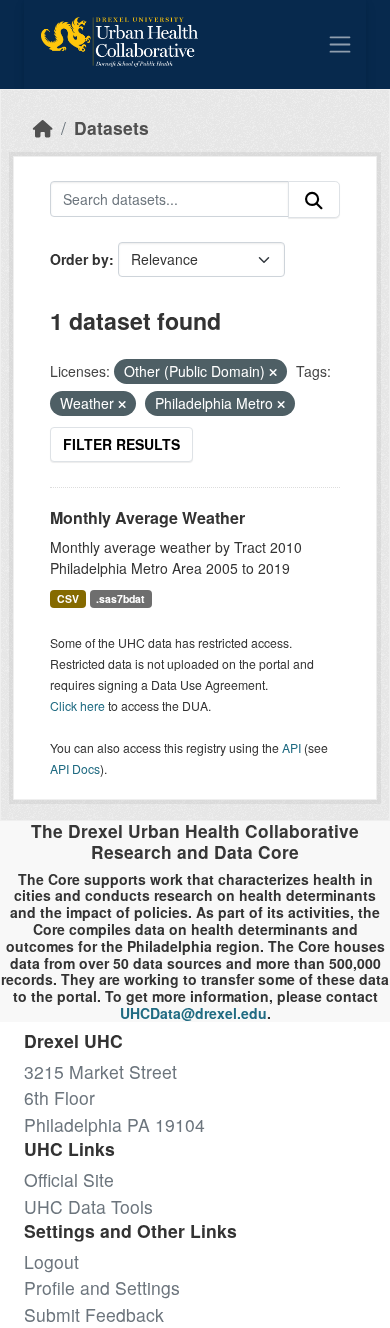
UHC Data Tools (88, 1206)
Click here (77, 705)
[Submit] (314, 199)
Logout (51, 1261)
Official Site (69, 1179)
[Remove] (273, 372)
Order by (79, 259)
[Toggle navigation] (340, 44)
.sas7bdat (120, 598)
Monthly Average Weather (147, 517)
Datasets (111, 127)
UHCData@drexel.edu (193, 1013)
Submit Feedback (94, 1314)
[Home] (43, 127)
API (291, 747)
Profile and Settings (102, 1287)
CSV (68, 598)
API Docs (75, 768)
